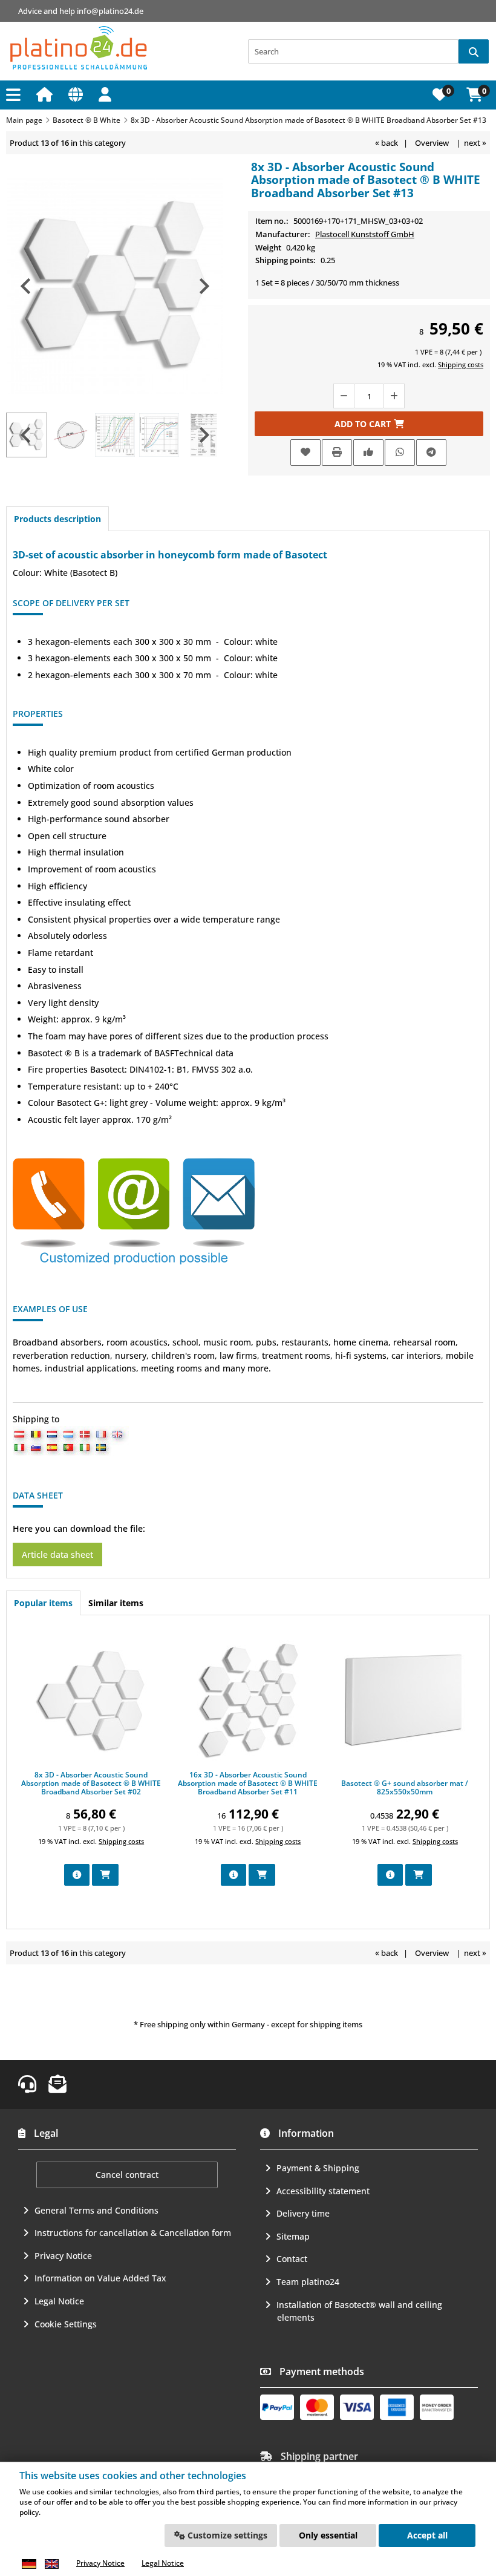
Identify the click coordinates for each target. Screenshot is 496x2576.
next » (475, 143)
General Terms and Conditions (96, 2210)
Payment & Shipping (318, 2168)
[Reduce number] (344, 396)
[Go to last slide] (27, 286)
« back (387, 143)
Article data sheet (57, 1554)
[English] (51, 2564)
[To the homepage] (46, 94)
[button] (107, 94)
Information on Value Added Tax (100, 2278)
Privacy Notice (63, 2256)
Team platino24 (308, 2282)
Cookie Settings (66, 2324)
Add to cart (369, 423)
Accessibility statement (323, 2191)
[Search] (474, 51)
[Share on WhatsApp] (400, 452)
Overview (432, 143)
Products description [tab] (57, 519)
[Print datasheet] (337, 452)
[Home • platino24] (79, 48)
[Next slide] (203, 286)
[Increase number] (394, 396)
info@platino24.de (110, 11)
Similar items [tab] (116, 1603)
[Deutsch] (29, 2564)
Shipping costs (461, 364)
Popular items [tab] (43, 1603)
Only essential (328, 2535)
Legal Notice (59, 2301)
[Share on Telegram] (431, 452)
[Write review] (368, 452)
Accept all (427, 2535)
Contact (292, 2259)
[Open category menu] (15, 95)
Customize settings (226, 2535)
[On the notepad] (305, 453)
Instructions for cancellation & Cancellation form (133, 2233)
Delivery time (303, 2213)
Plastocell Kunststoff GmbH (365, 234)
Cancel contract (127, 2175)
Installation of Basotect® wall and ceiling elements (359, 2311)
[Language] (77, 94)
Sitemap (293, 2236)
